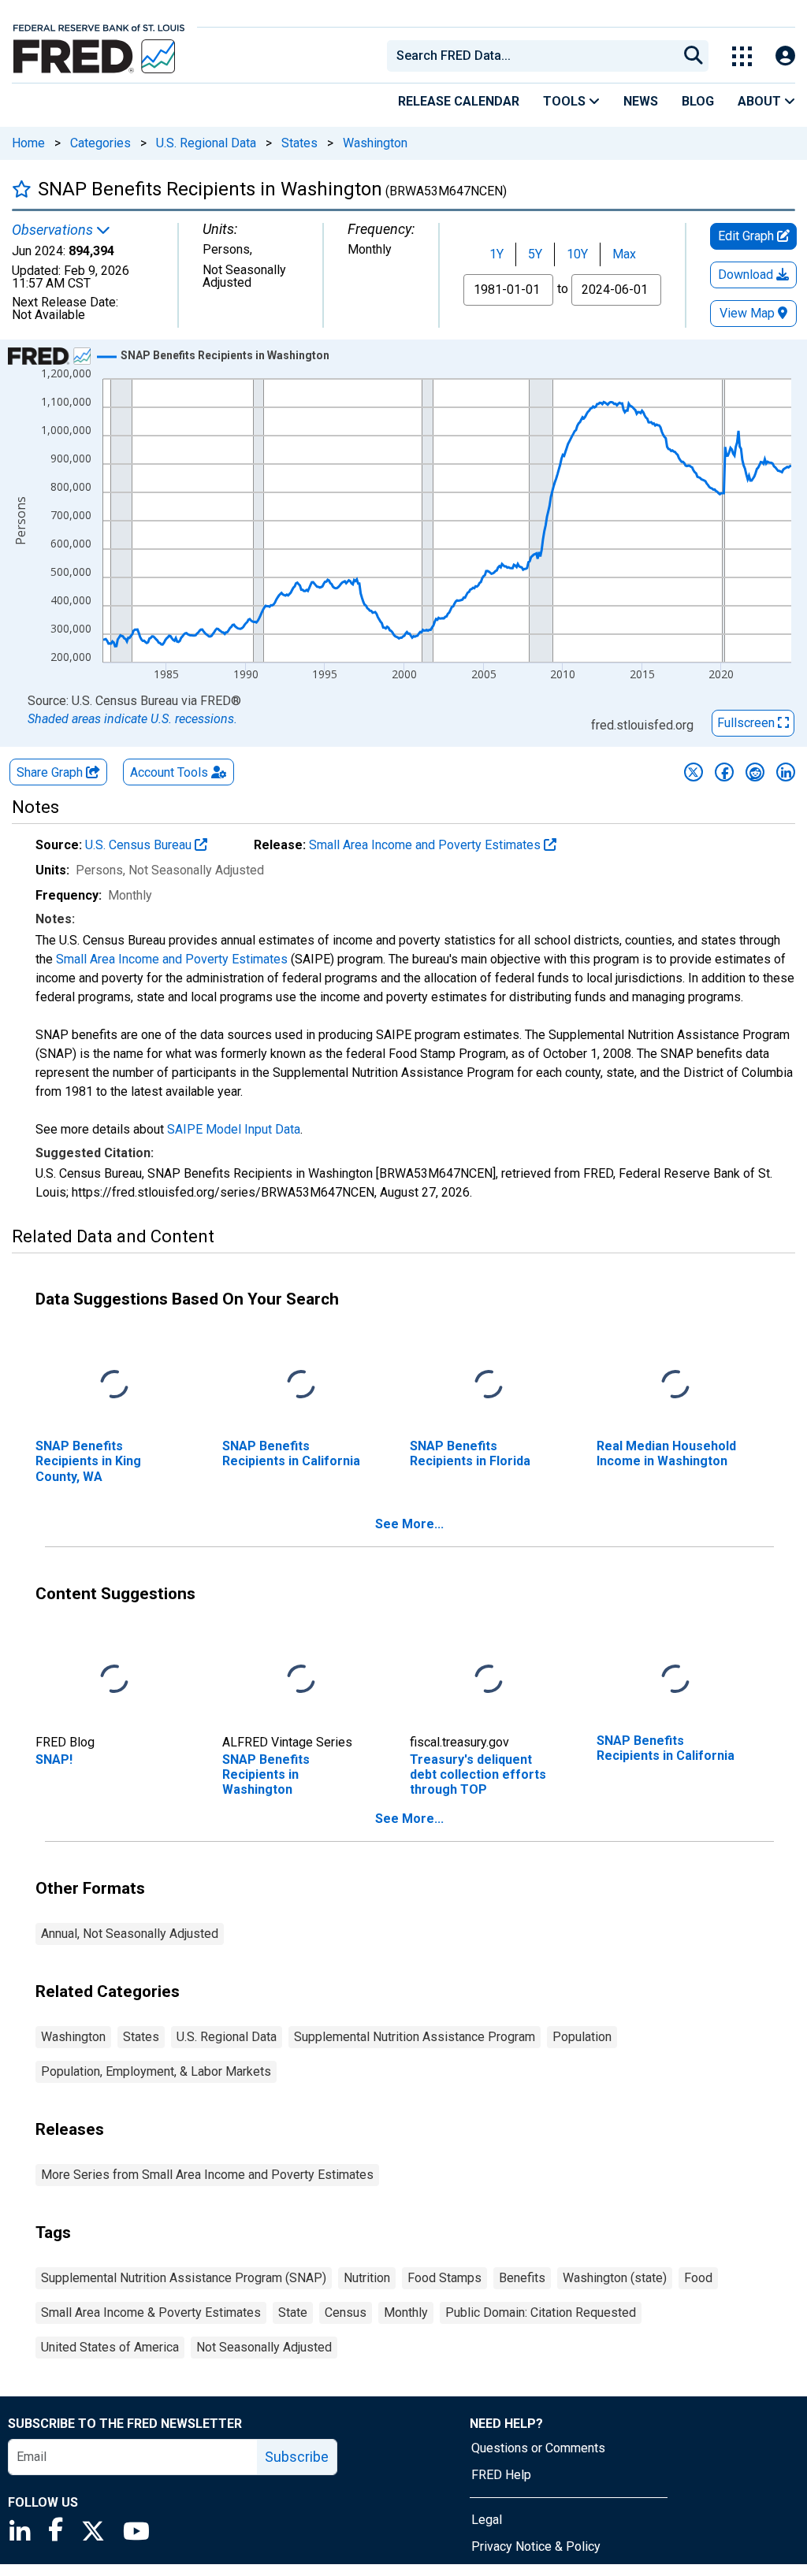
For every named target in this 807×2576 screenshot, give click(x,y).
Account (169, 772)
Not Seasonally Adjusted (264, 2347)
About (761, 101)
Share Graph (51, 772)
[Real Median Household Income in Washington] (675, 1385)
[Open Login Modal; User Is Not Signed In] (785, 56)
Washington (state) (615, 2278)
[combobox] (531, 56)
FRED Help (501, 2475)
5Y (535, 254)
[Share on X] (694, 772)
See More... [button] (409, 1524)
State (293, 2312)
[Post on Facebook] (724, 772)
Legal (487, 2520)
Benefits (522, 2278)
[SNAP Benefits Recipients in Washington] (301, 1680)
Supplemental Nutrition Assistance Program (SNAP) (184, 2278)
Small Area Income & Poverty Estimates (151, 2312)
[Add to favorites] (22, 189)
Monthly (406, 2312)
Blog (698, 101)
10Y (577, 254)
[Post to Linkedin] (786, 772)
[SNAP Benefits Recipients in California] (301, 1385)
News (641, 101)
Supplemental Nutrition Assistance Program (415, 2037)
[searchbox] (535, 56)
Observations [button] (54, 230)
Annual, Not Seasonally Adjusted (130, 1934)
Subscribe (297, 2457)
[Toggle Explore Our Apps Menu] (742, 56)
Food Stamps (444, 2278)
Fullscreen (747, 723)
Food (698, 2278)
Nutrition (367, 2278)
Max (624, 254)
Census (346, 2312)
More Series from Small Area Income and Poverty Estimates (207, 2175)
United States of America (110, 2347)
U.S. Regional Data (206, 143)
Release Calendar (459, 101)
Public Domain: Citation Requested (541, 2312)
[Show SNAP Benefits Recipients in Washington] (225, 355)
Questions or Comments (538, 2448)
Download (747, 275)
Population (582, 2037)
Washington (375, 143)
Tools (566, 101)
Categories (100, 143)
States (299, 143)
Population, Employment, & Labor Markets (156, 2071)
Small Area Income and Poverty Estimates (426, 845)
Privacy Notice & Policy (536, 2546)
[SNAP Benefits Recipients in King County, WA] (114, 1385)
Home (28, 143)
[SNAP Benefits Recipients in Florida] (489, 1385)
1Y (496, 254)
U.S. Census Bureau (140, 845)
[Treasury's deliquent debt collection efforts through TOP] (489, 1680)
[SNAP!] (114, 1680)
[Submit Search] (694, 56)
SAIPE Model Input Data (234, 1129)
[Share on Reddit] (755, 772)
